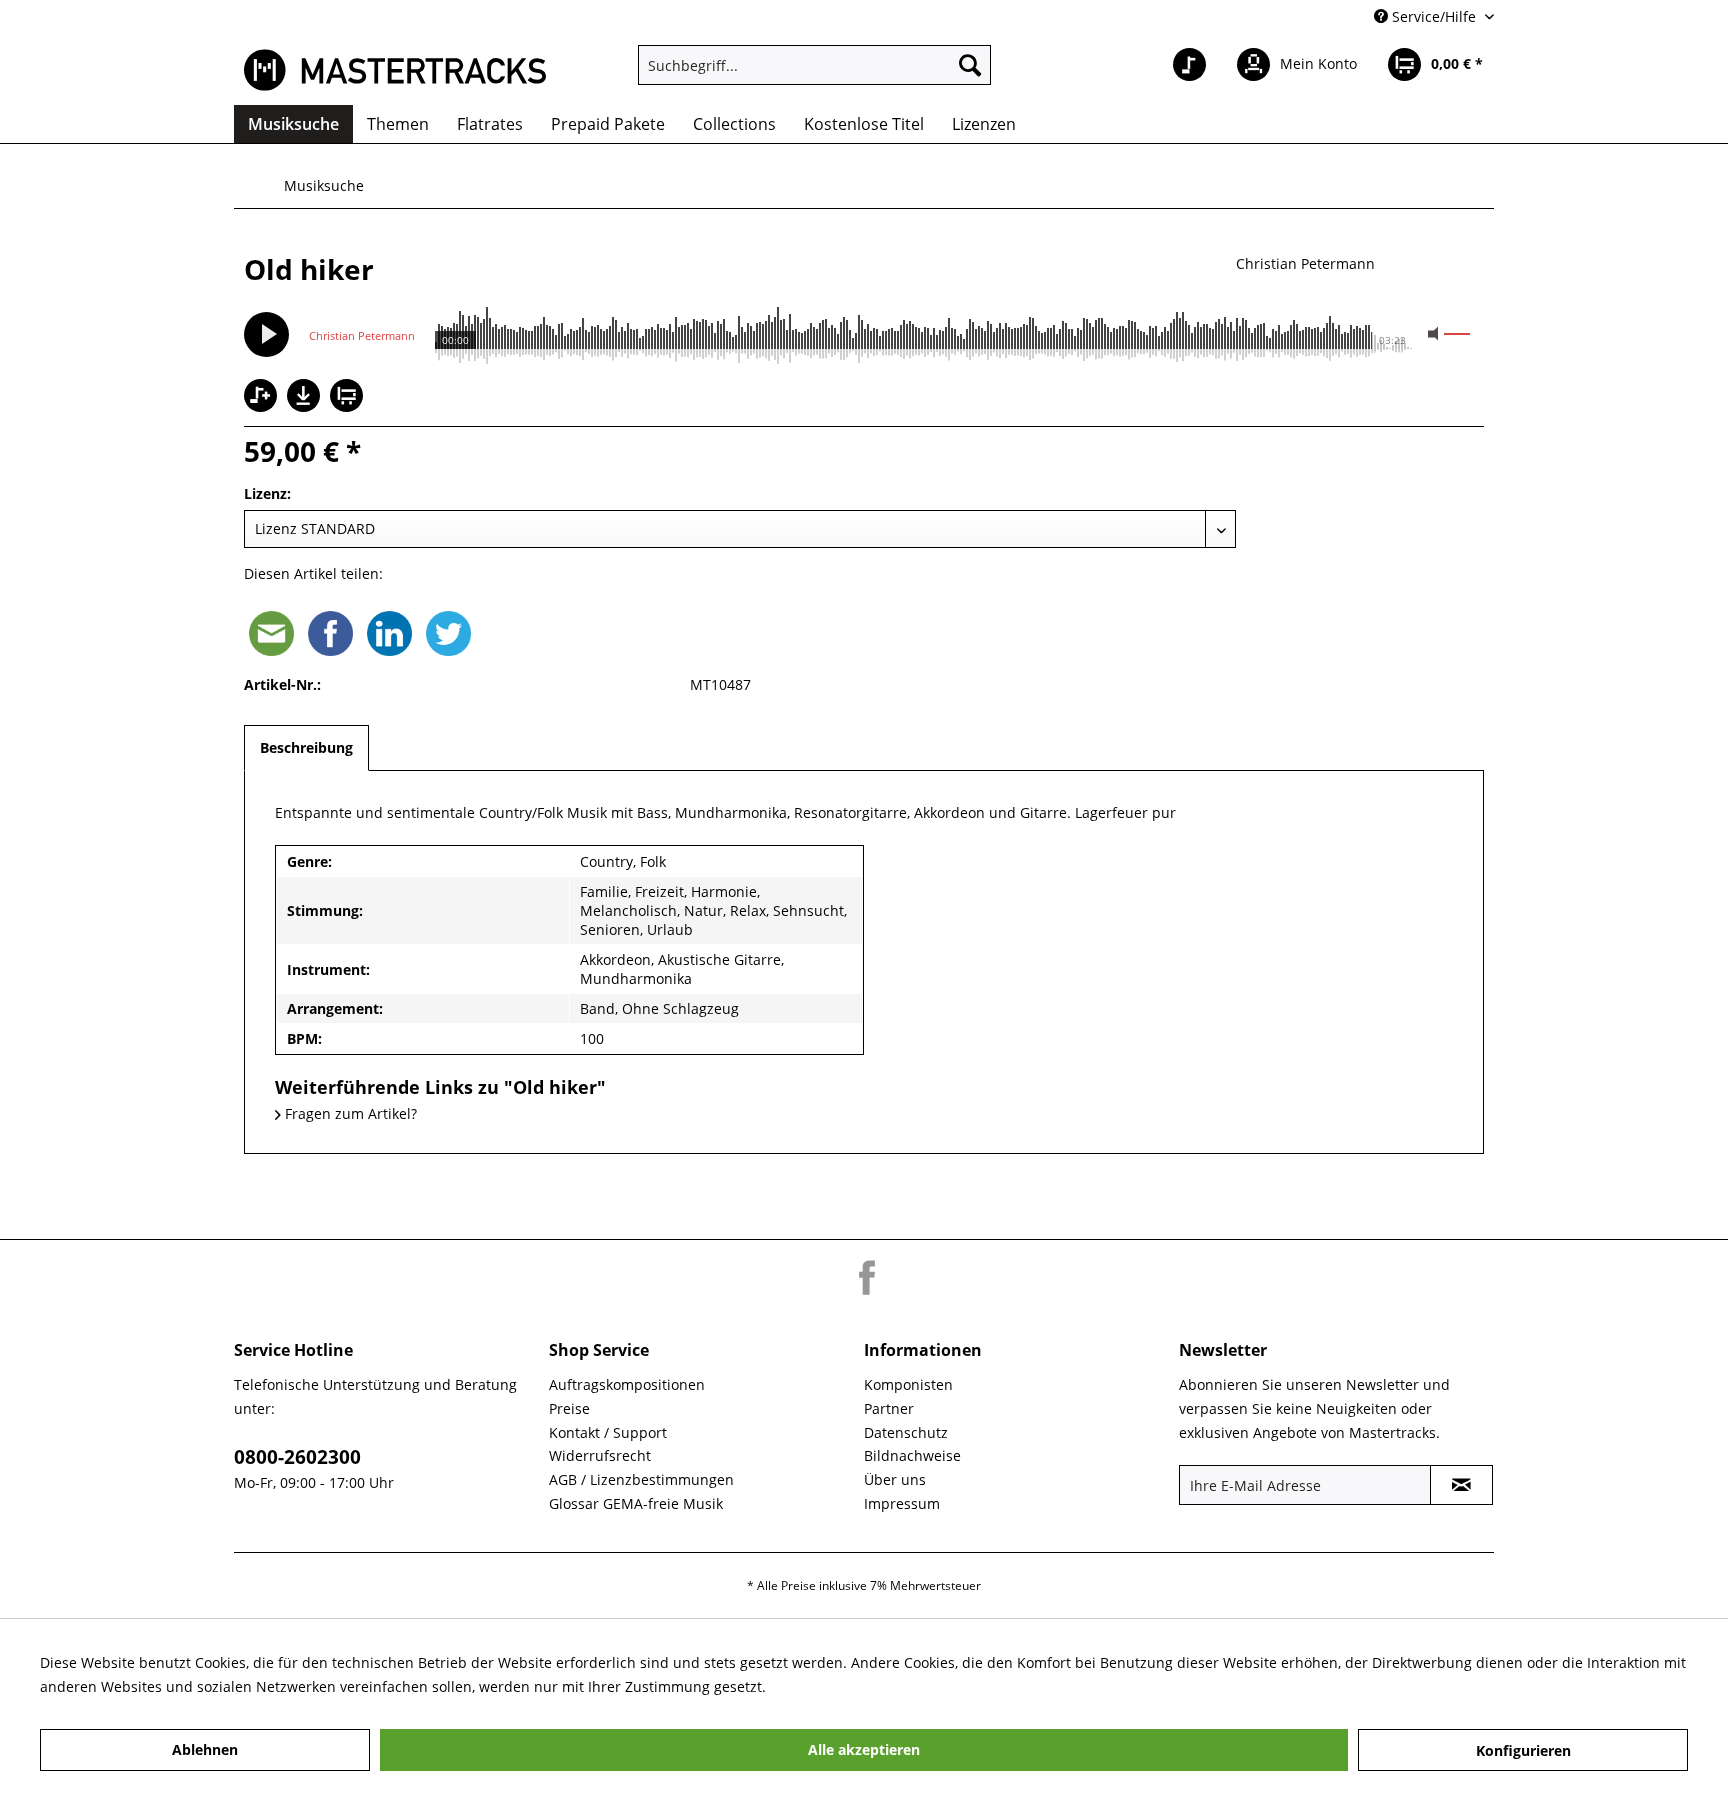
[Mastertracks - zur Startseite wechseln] (395, 70)
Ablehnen (205, 1749)
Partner (889, 1408)
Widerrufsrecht (600, 1455)
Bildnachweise (912, 1455)
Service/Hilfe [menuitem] (1434, 16)
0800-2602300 (297, 1457)
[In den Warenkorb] (349, 397)
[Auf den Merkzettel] (263, 397)
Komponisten (908, 1384)
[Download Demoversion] (306, 406)
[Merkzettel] (1189, 65)
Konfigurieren (1523, 1750)
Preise (569, 1408)
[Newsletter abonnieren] (1461, 1485)
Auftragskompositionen (627, 1384)
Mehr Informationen (838, 1686)
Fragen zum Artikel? (349, 1113)
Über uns (895, 1479)
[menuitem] (814, 65)
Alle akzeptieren (864, 1749)
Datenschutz (906, 1432)
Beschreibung (306, 747)
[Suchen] (970, 65)
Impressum (902, 1503)
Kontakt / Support (608, 1432)
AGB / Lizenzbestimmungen (641, 1479)
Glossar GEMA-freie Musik (636, 1503)
